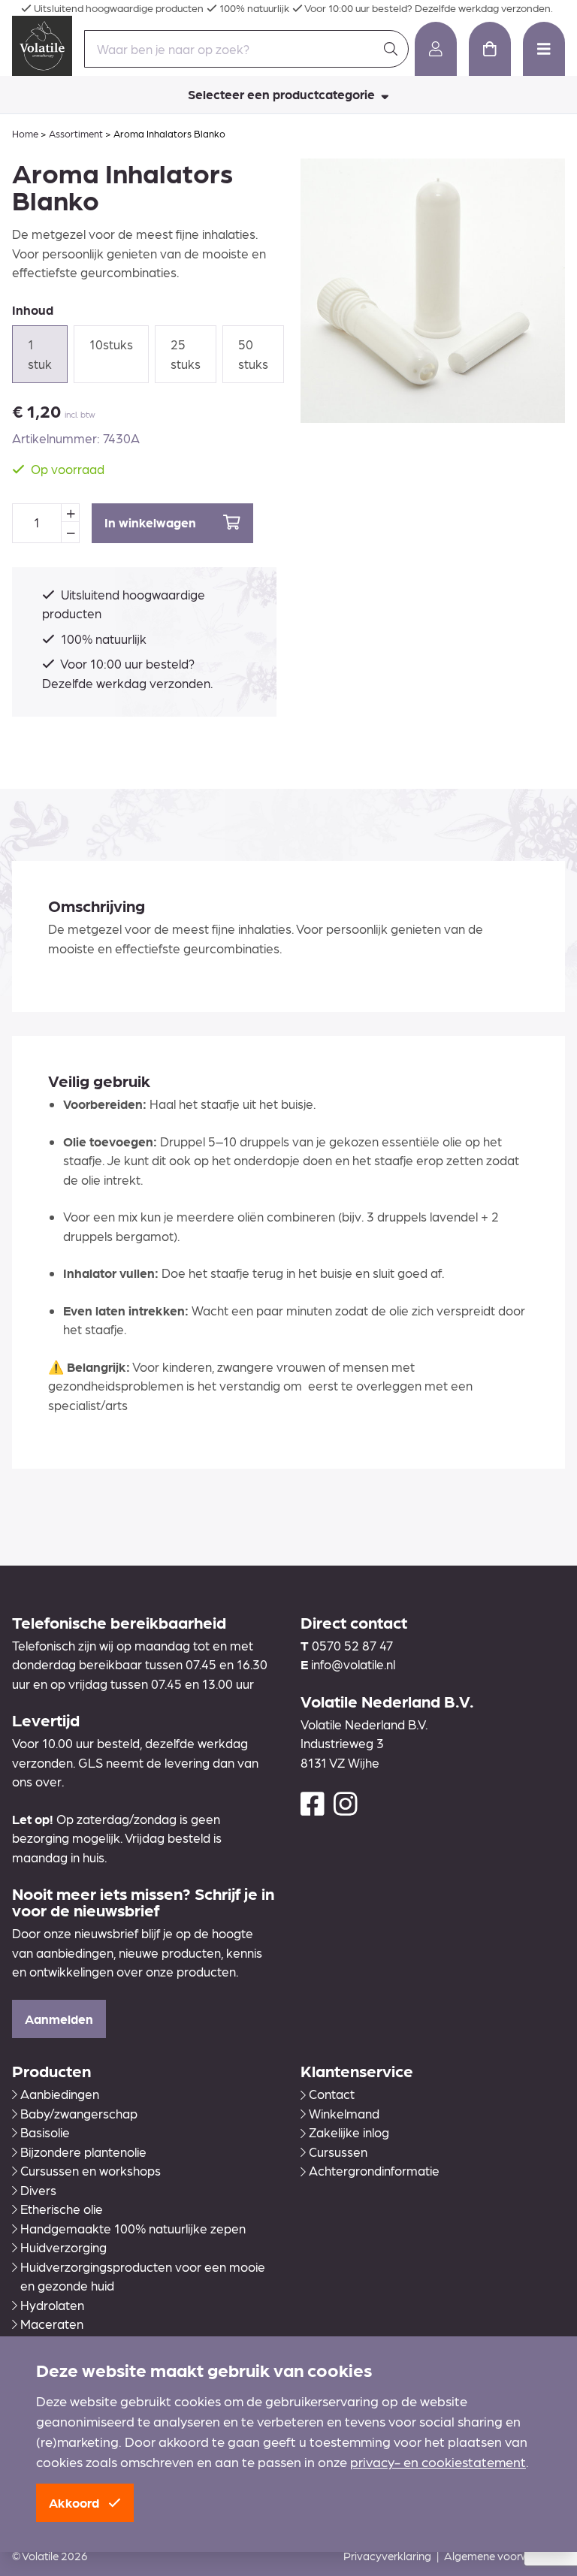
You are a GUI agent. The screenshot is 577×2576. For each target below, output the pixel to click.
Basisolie (45, 2132)
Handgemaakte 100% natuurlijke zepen (133, 2228)
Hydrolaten (52, 2305)
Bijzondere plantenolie (83, 2152)
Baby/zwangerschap (79, 2113)
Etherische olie (62, 2209)
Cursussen (338, 2152)
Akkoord (76, 2502)
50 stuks (253, 354)
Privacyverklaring (387, 2556)
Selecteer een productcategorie (283, 94)
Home (25, 133)
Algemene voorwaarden (504, 2556)
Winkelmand (344, 2113)
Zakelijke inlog (349, 2132)
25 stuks (186, 354)
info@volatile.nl (353, 1664)
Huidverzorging (63, 2247)
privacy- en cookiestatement (438, 2461)
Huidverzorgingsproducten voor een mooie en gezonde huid (143, 2276)
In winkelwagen (152, 522)
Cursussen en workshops (91, 2170)
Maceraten (52, 2324)
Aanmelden (59, 2019)
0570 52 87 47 (352, 1645)
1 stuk (40, 354)
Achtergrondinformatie (374, 2170)
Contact (332, 2094)
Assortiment (76, 133)
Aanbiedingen (60, 2094)
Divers (38, 2190)
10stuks (111, 344)
